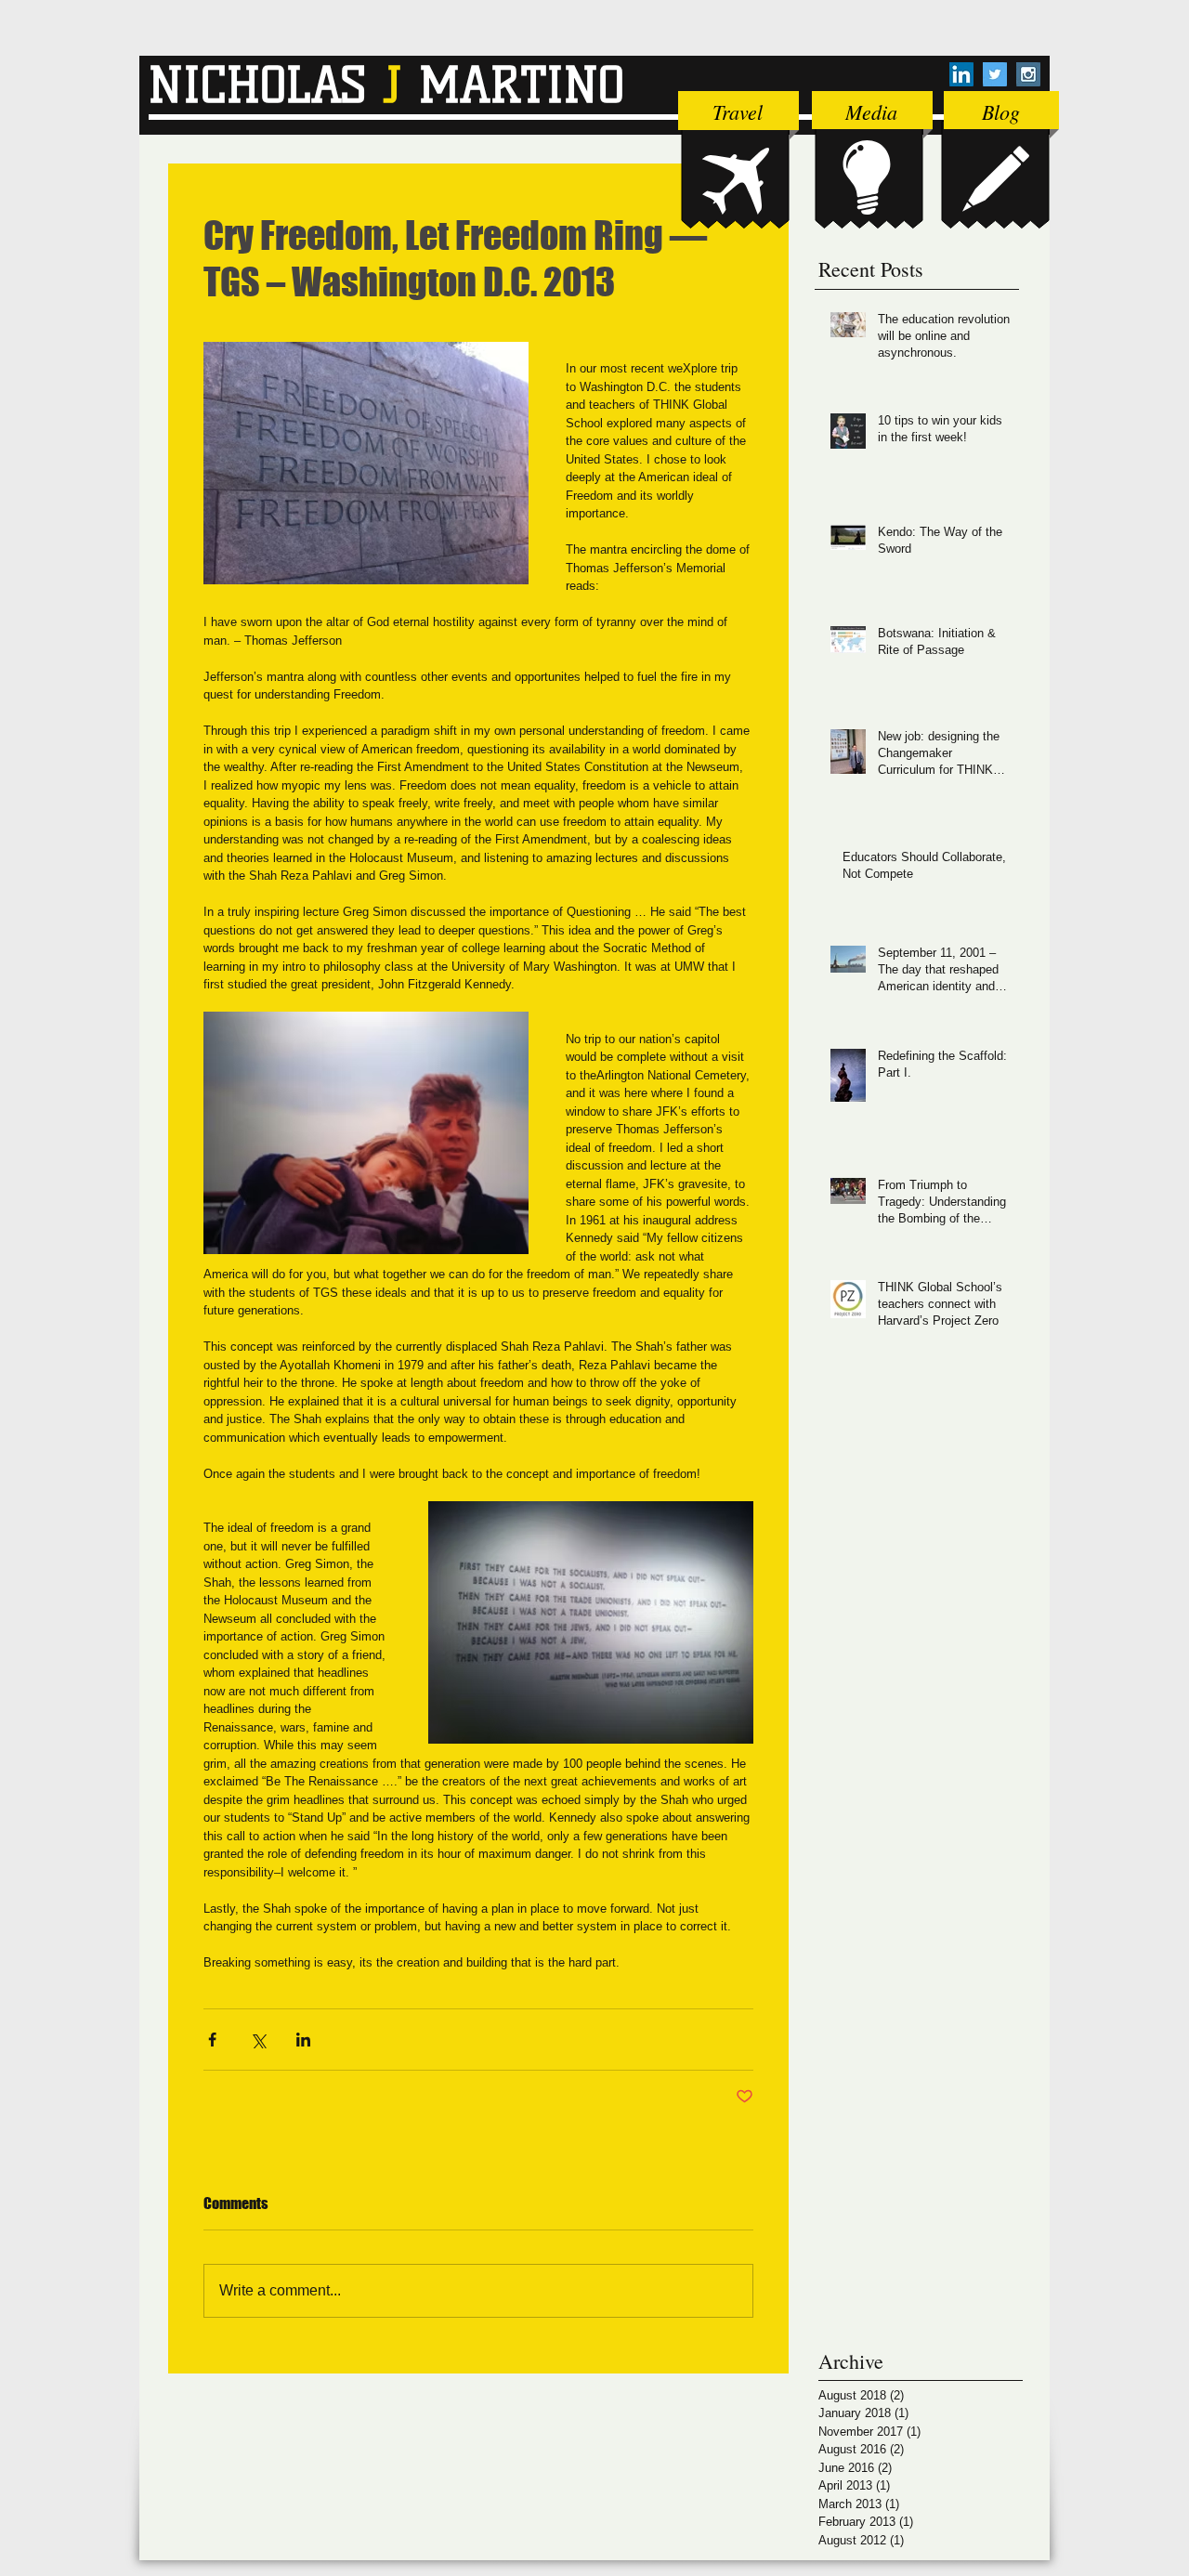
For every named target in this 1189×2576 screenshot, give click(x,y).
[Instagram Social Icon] (1028, 74)
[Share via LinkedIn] (303, 2040)
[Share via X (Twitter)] (258, 2040)
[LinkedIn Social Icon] (961, 74)
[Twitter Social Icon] (995, 74)
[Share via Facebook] (212, 2040)
